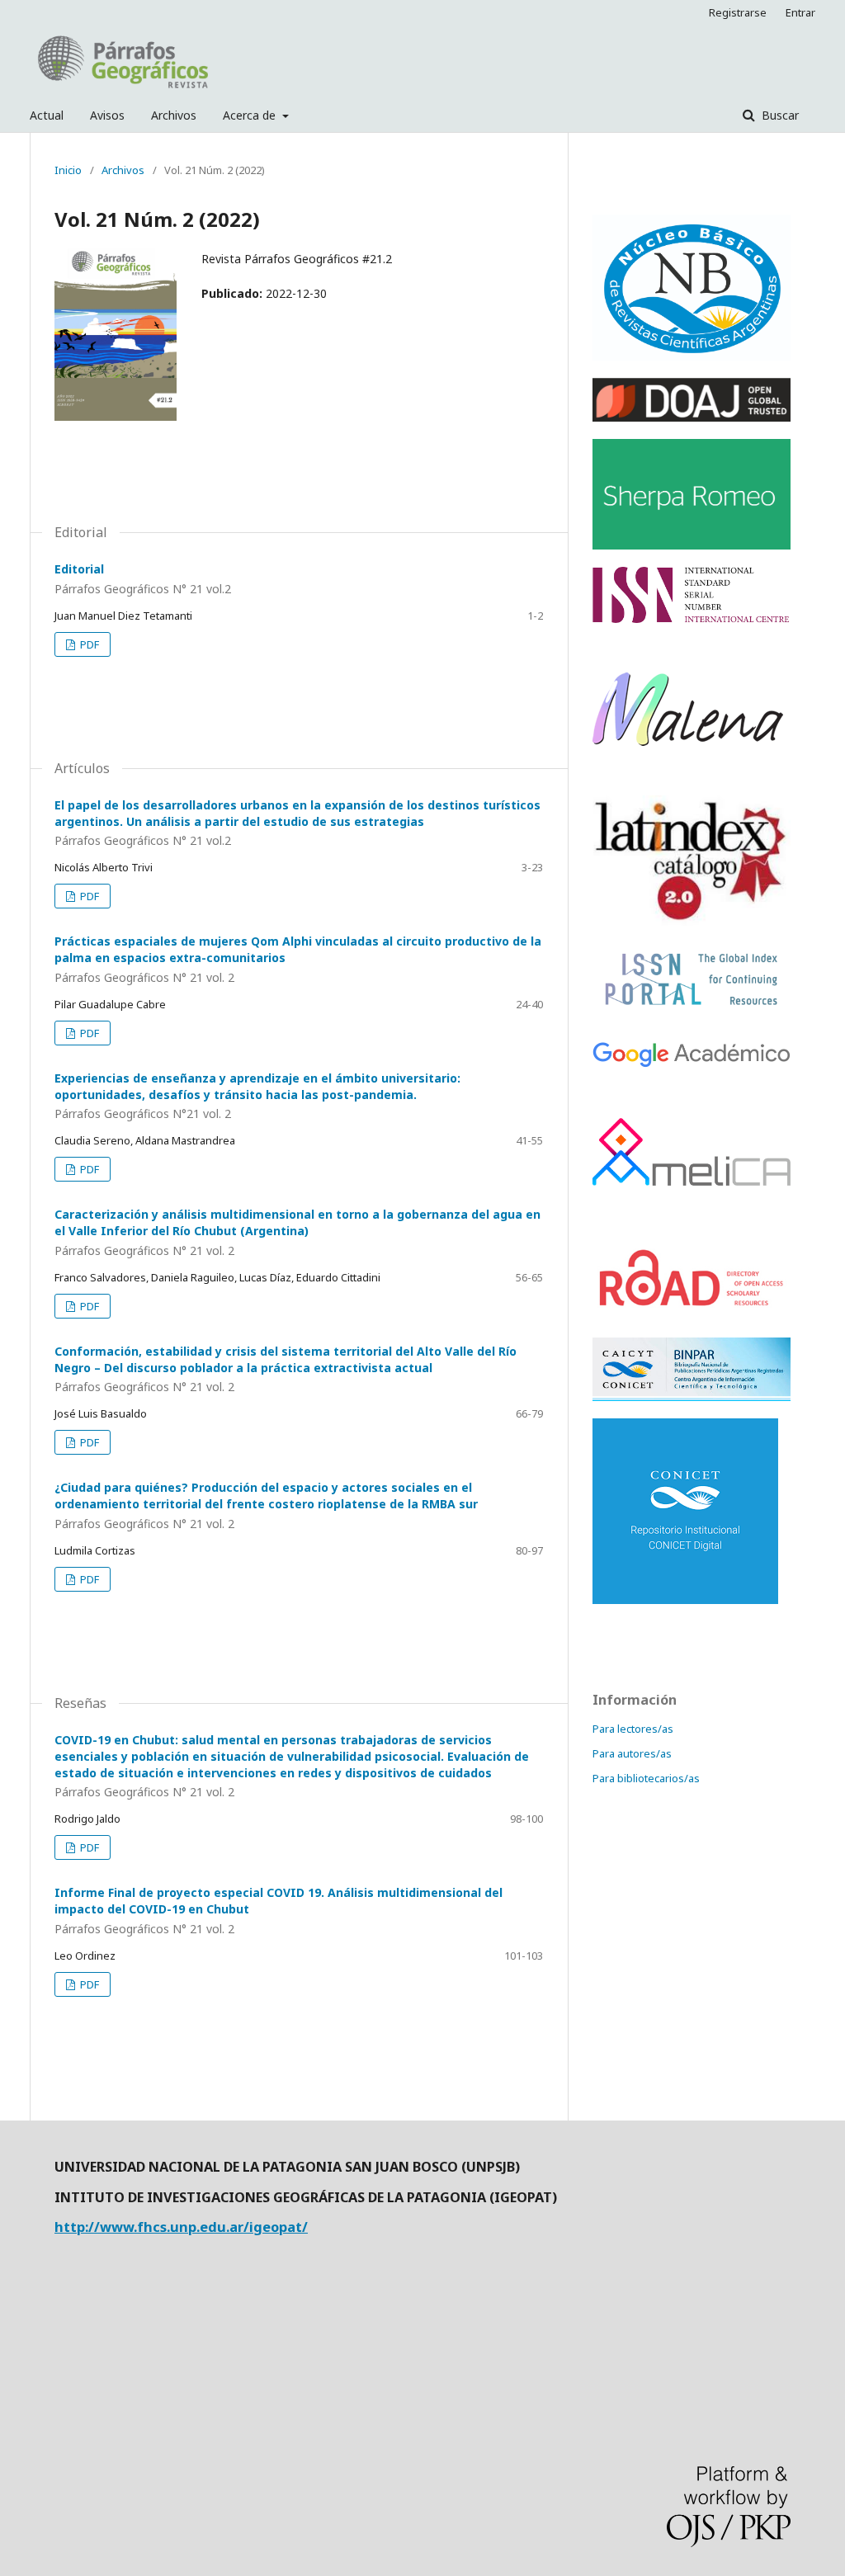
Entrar (800, 12)
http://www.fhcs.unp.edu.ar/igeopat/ (181, 2227)
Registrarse (738, 12)
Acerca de (251, 115)
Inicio (68, 170)
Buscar (779, 115)
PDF (88, 644)
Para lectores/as (633, 1729)
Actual (47, 115)
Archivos (174, 115)
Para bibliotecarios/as (646, 1778)
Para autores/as (632, 1753)
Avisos (107, 115)
